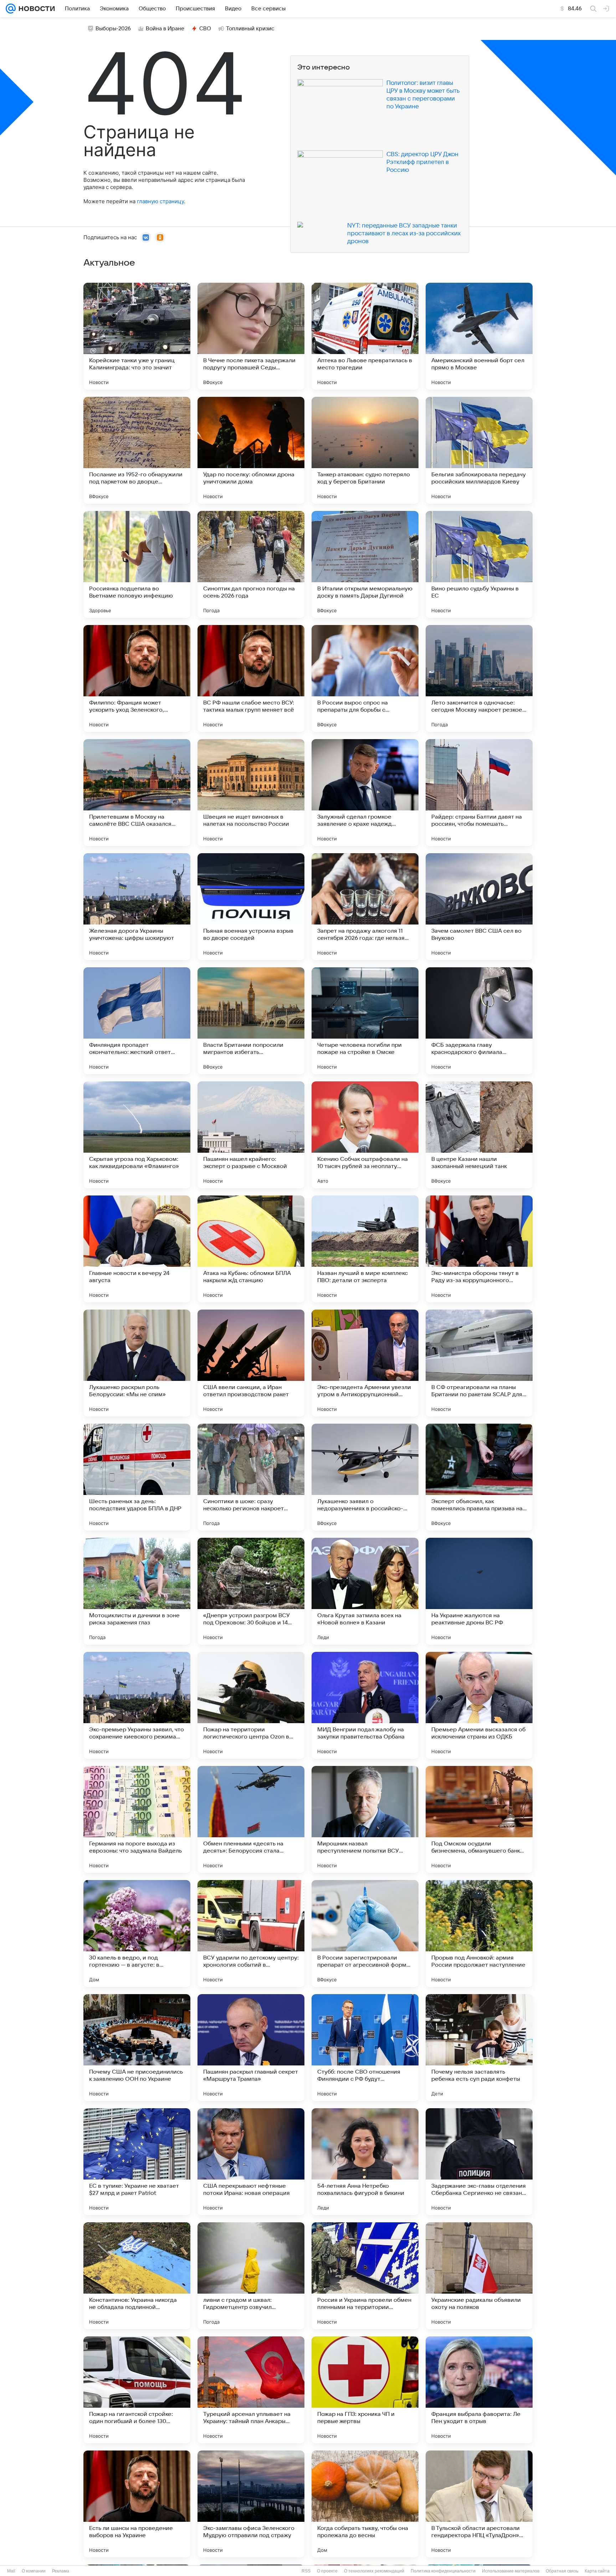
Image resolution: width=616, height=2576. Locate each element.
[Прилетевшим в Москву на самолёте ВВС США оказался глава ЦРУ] (137, 793)
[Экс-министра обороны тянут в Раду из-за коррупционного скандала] (479, 1249)
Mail (11, 2571)
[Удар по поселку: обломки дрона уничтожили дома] (251, 450)
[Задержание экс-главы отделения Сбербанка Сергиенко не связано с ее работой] (479, 2162)
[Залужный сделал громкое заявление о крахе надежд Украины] (365, 793)
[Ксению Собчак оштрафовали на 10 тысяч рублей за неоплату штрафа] (365, 1135)
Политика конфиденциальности (443, 2571)
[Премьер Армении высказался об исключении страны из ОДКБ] (479, 1705)
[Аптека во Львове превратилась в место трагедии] (365, 336)
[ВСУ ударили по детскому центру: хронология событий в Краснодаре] (251, 1934)
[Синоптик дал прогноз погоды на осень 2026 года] (251, 564)
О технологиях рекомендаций (374, 2571)
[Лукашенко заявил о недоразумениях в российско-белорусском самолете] (365, 1477)
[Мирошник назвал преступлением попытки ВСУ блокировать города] (365, 1819)
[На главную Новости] (35, 9)
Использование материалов (511, 2571)
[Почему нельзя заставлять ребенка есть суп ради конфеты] (479, 2048)
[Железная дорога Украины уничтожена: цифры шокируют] (137, 907)
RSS (306, 2571)
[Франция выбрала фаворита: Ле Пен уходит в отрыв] (479, 2390)
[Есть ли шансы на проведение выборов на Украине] (137, 2504)
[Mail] (11, 9)
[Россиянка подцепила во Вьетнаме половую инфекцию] (137, 564)
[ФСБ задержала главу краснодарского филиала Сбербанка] (479, 1021)
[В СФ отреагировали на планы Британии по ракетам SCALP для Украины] (479, 1363)
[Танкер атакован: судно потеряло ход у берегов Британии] (365, 450)
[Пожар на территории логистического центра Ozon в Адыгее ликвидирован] (251, 1705)
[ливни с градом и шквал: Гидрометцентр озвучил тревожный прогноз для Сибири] (251, 2276)
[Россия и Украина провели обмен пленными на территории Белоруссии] (365, 2276)
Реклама (61, 2571)
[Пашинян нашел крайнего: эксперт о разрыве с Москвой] (251, 1135)
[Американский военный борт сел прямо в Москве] (479, 336)
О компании (34, 2571)
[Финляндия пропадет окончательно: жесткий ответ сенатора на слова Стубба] (137, 1021)
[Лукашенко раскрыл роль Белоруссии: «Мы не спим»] (137, 1363)
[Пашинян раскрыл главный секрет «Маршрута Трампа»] (251, 2048)
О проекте (327, 2571)
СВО (205, 29)
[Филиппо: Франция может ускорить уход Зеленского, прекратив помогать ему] (137, 678)
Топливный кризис (250, 29)
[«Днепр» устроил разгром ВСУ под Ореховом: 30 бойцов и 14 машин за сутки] (251, 1591)
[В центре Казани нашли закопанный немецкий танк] (479, 1135)
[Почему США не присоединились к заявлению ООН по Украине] (137, 2048)
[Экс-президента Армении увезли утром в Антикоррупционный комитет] (365, 1363)
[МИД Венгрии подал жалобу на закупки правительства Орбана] (365, 1705)
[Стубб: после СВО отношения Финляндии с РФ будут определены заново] (365, 2048)
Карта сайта (597, 2571)
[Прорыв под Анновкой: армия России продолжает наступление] (479, 1934)
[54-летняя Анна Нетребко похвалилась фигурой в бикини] (365, 2162)
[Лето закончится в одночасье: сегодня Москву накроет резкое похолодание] (479, 678)
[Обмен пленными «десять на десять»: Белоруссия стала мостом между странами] (251, 1819)
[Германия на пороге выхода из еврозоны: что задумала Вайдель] (137, 1819)
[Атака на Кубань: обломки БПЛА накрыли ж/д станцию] (251, 1249)
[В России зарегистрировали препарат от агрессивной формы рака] (365, 1934)
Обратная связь (562, 2571)
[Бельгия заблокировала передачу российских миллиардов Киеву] (479, 450)
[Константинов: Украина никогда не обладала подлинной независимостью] (137, 2276)
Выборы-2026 (113, 29)
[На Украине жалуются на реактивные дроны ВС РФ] (479, 1591)
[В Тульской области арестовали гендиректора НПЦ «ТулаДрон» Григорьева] (479, 2504)
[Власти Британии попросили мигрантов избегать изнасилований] (251, 1021)
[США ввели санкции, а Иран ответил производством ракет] (251, 1363)
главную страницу (160, 201)
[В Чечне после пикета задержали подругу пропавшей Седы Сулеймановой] (251, 336)
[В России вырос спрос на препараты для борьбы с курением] (365, 678)
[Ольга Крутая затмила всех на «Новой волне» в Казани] (365, 1591)
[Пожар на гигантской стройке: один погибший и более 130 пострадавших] (137, 2390)
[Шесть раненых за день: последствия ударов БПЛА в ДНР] (137, 1477)
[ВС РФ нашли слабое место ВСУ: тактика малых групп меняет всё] (251, 678)
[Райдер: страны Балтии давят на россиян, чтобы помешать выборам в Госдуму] (479, 793)
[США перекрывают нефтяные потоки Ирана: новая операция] (251, 2162)
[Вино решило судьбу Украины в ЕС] (479, 564)
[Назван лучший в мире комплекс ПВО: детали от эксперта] (365, 1249)
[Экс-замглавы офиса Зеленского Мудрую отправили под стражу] (251, 2504)
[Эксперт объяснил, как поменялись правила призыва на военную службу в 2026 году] (479, 1477)
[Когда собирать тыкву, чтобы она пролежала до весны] (365, 2504)
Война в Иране (165, 29)
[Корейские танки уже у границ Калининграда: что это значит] (137, 336)
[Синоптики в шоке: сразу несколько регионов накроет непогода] (251, 1477)
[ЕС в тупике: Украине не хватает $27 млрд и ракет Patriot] (137, 2162)
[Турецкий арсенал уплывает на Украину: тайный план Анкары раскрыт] (251, 2390)
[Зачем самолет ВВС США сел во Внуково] (479, 907)
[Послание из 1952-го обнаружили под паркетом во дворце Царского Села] (137, 450)
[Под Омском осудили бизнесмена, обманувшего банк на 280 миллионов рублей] (479, 1819)
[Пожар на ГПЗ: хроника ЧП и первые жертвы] (365, 2390)
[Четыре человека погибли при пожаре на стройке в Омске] (365, 1021)
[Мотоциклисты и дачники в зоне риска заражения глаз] (137, 1591)
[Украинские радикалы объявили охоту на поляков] (479, 2276)
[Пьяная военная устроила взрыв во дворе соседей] (251, 907)
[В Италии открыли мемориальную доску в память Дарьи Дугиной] (365, 564)
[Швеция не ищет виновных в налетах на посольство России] (251, 793)
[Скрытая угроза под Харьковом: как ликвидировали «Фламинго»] (137, 1135)
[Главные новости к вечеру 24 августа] (137, 1249)
